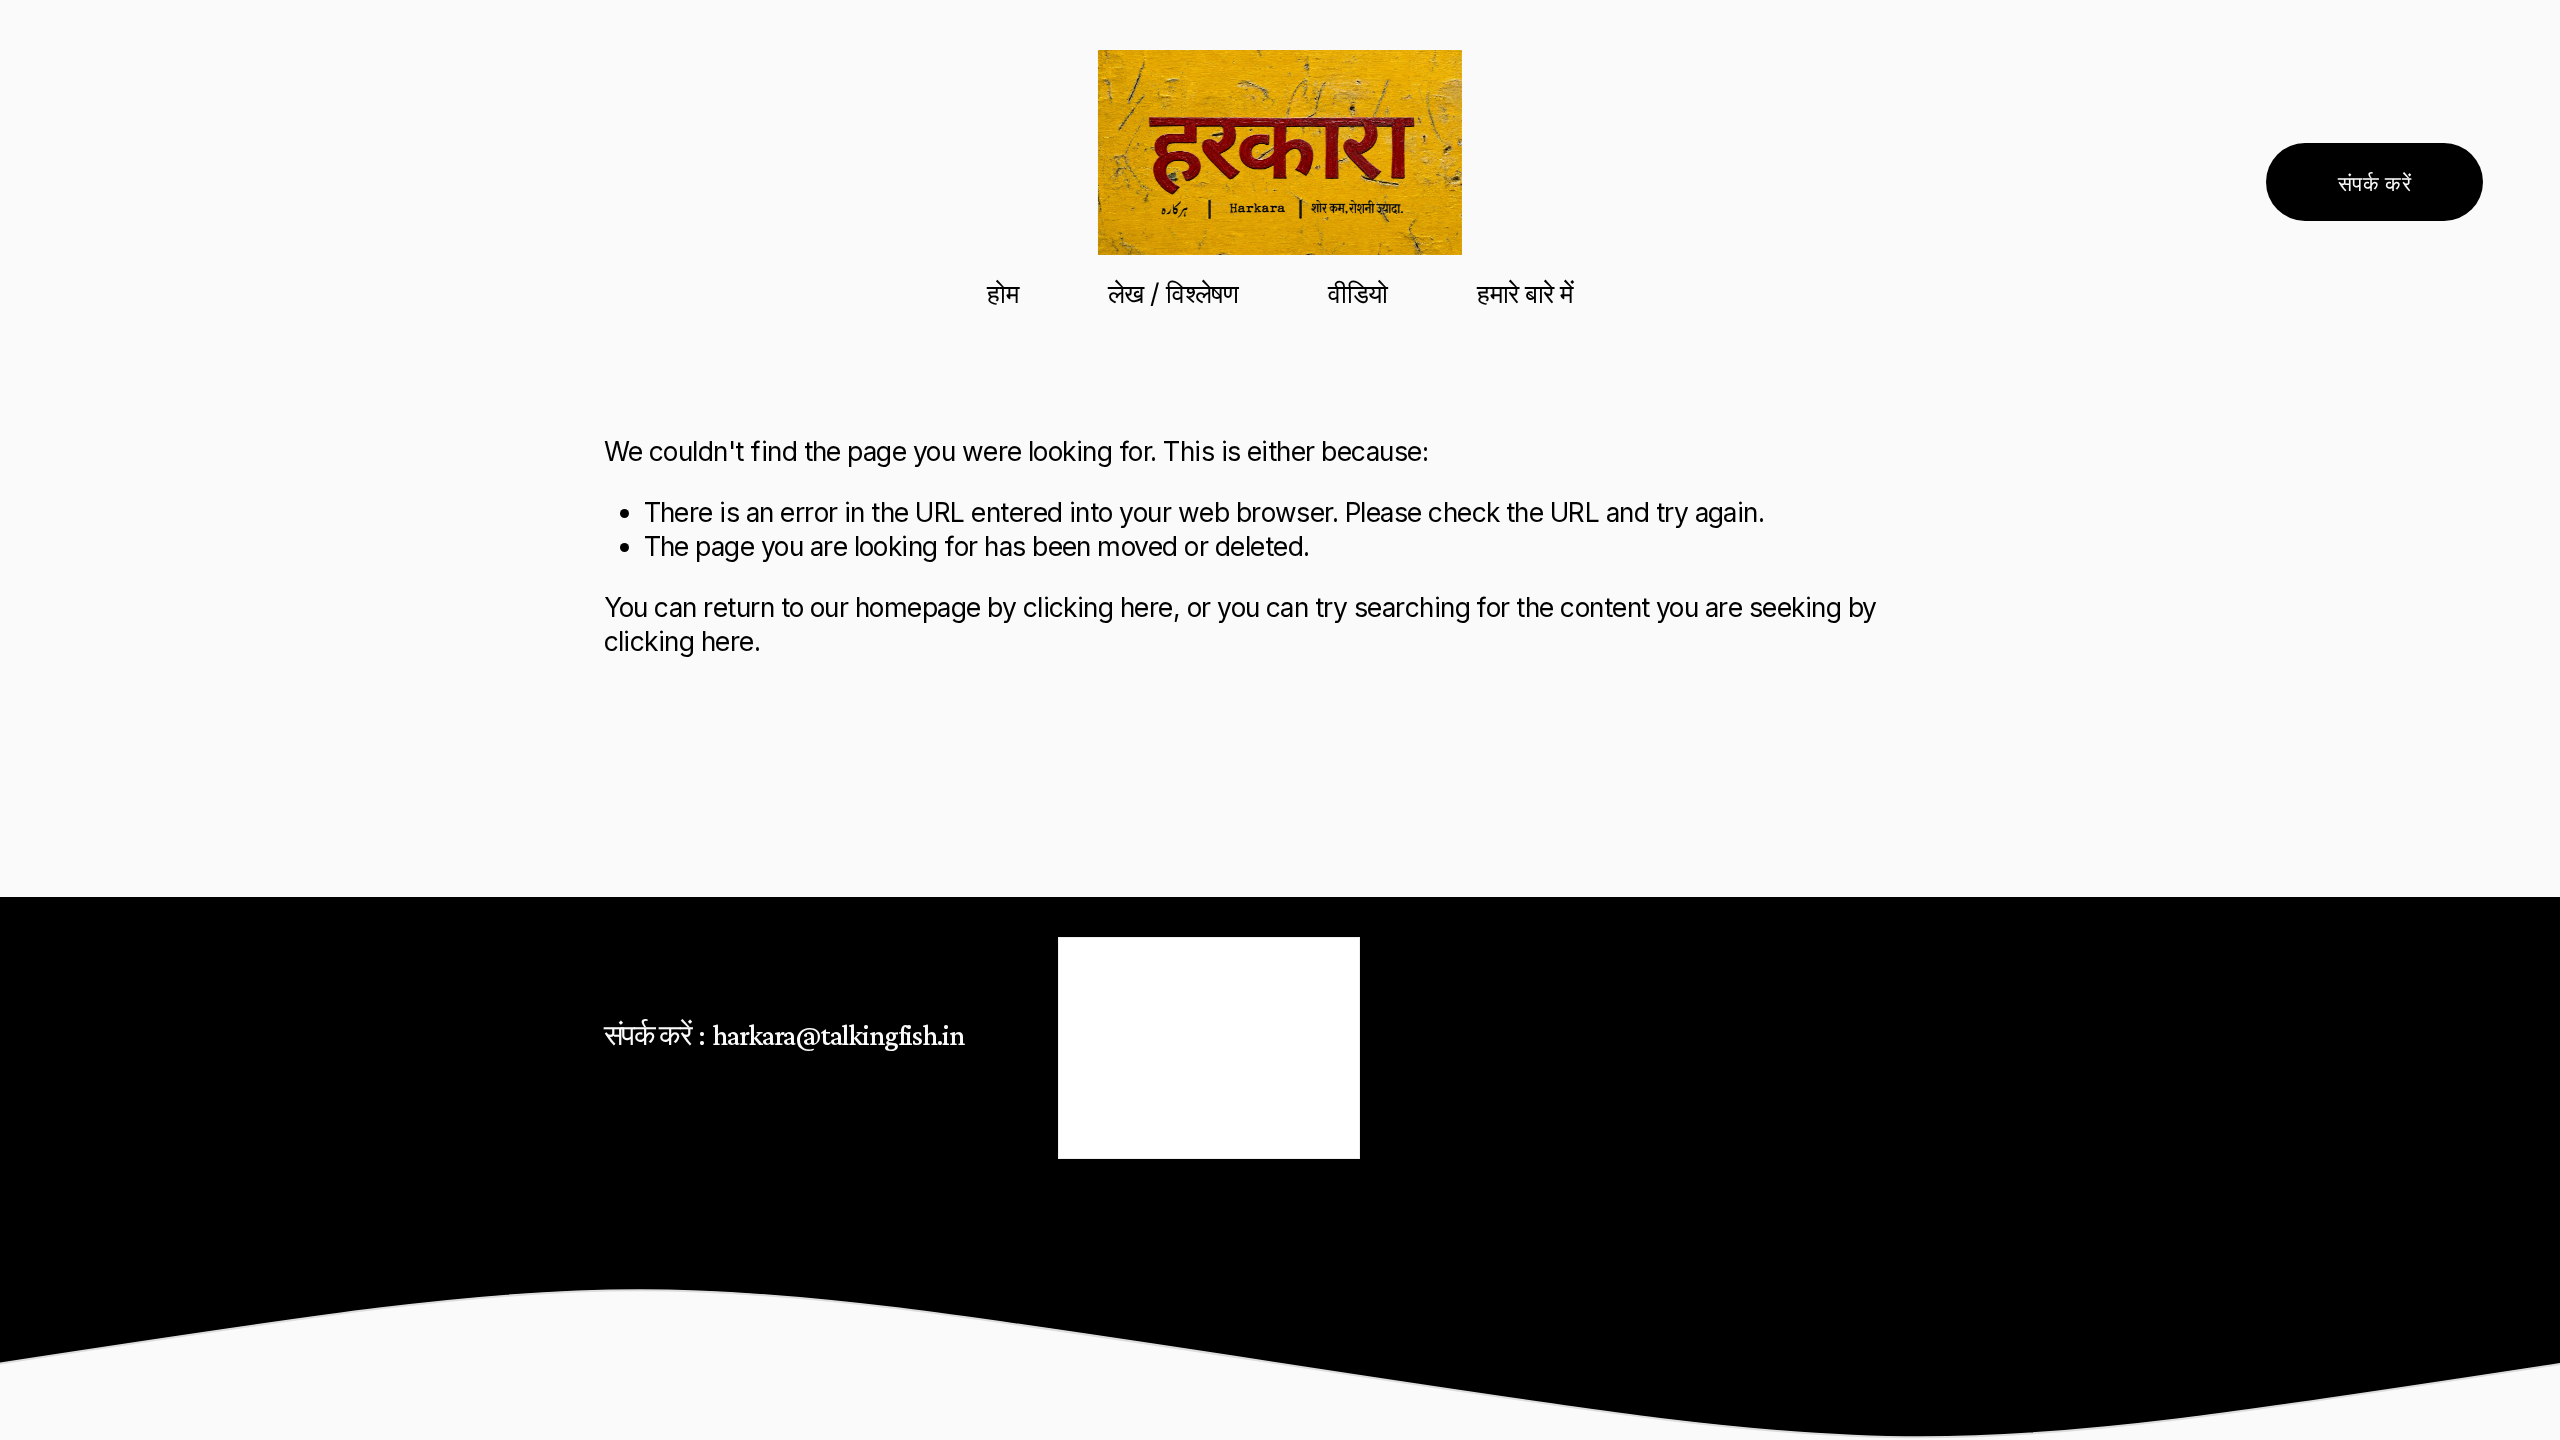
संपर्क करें (2375, 182)
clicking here (1098, 607)
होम (1002, 293)
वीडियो (1357, 293)
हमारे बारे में (1525, 293)
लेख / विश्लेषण (1173, 293)
